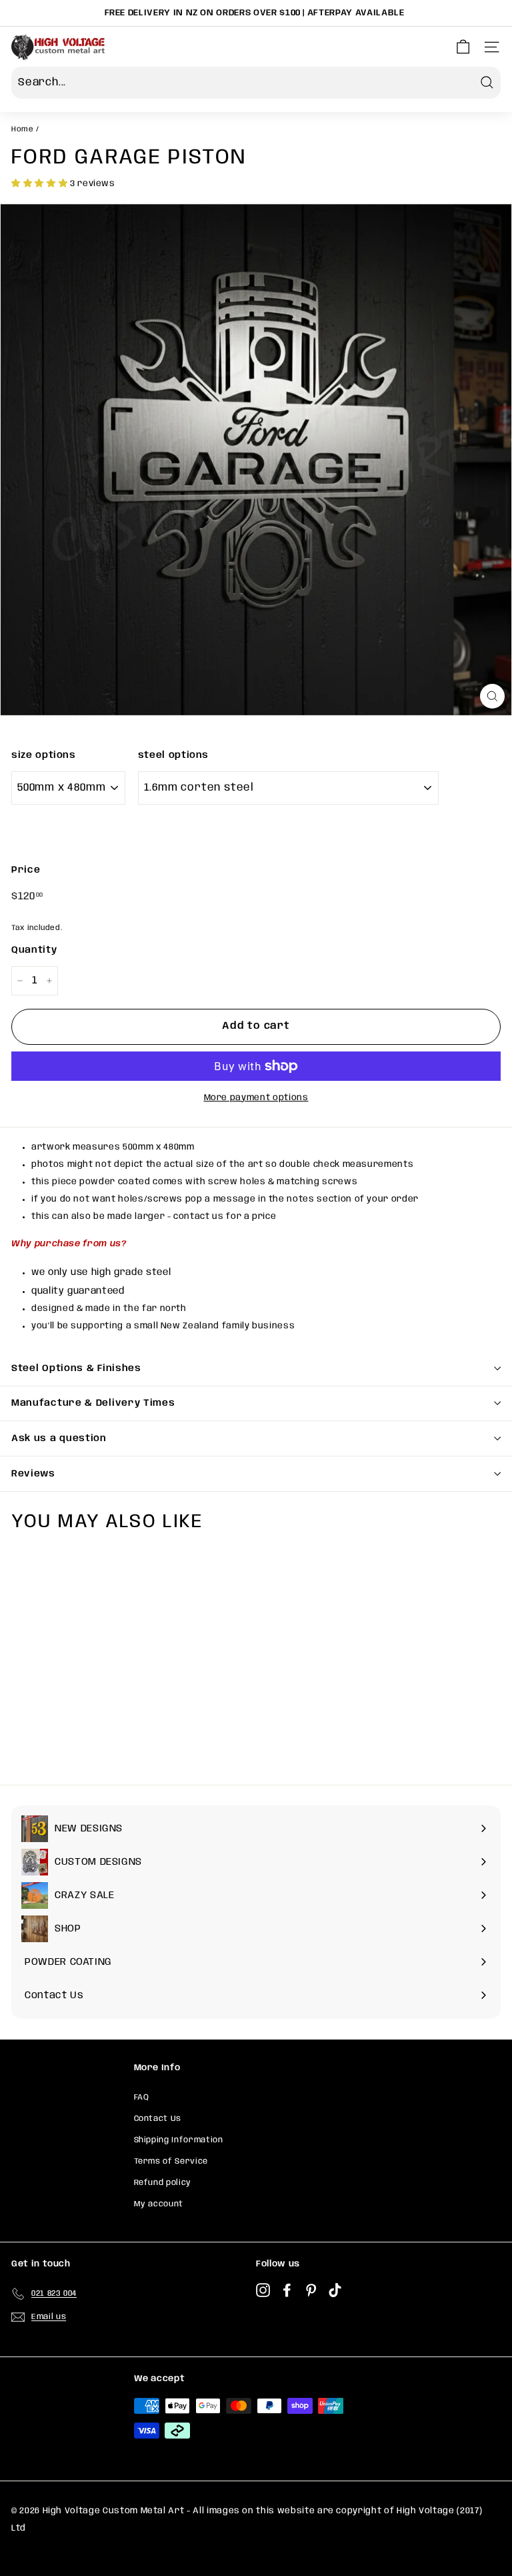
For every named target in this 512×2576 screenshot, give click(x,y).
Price (26, 870)
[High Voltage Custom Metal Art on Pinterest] (311, 2291)
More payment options (256, 1098)
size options (44, 755)
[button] (41, 184)
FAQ (142, 2097)
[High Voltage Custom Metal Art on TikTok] (335, 2291)
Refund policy (163, 2183)
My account (159, 2204)
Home (23, 129)
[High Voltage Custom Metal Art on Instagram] (263, 2291)
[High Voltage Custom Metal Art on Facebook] (287, 2291)
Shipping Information (179, 2140)
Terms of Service (171, 2161)
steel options (173, 755)
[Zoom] (492, 696)
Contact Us (158, 2119)
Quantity (34, 950)
